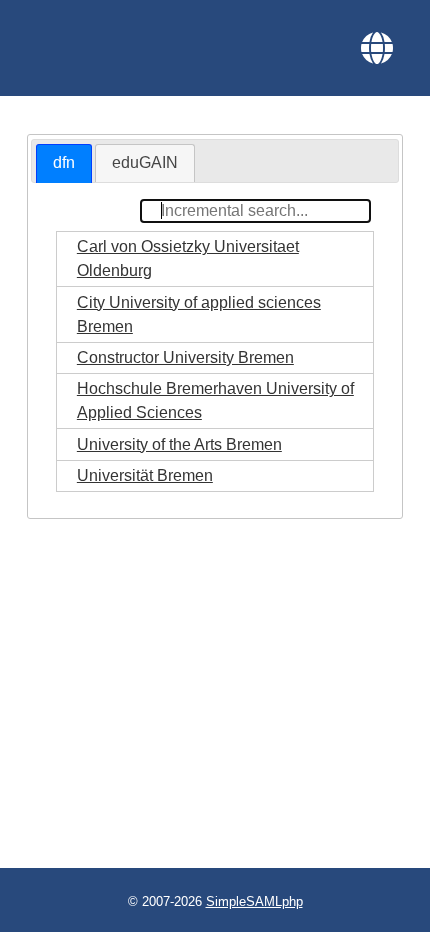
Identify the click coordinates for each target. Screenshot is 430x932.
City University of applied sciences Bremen (199, 314)
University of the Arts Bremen (179, 444)
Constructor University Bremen (185, 357)
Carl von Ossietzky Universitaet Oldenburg (188, 258)
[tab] (64, 163)
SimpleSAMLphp (254, 901)
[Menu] (377, 48)
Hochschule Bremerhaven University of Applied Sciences (215, 400)
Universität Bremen (145, 475)
